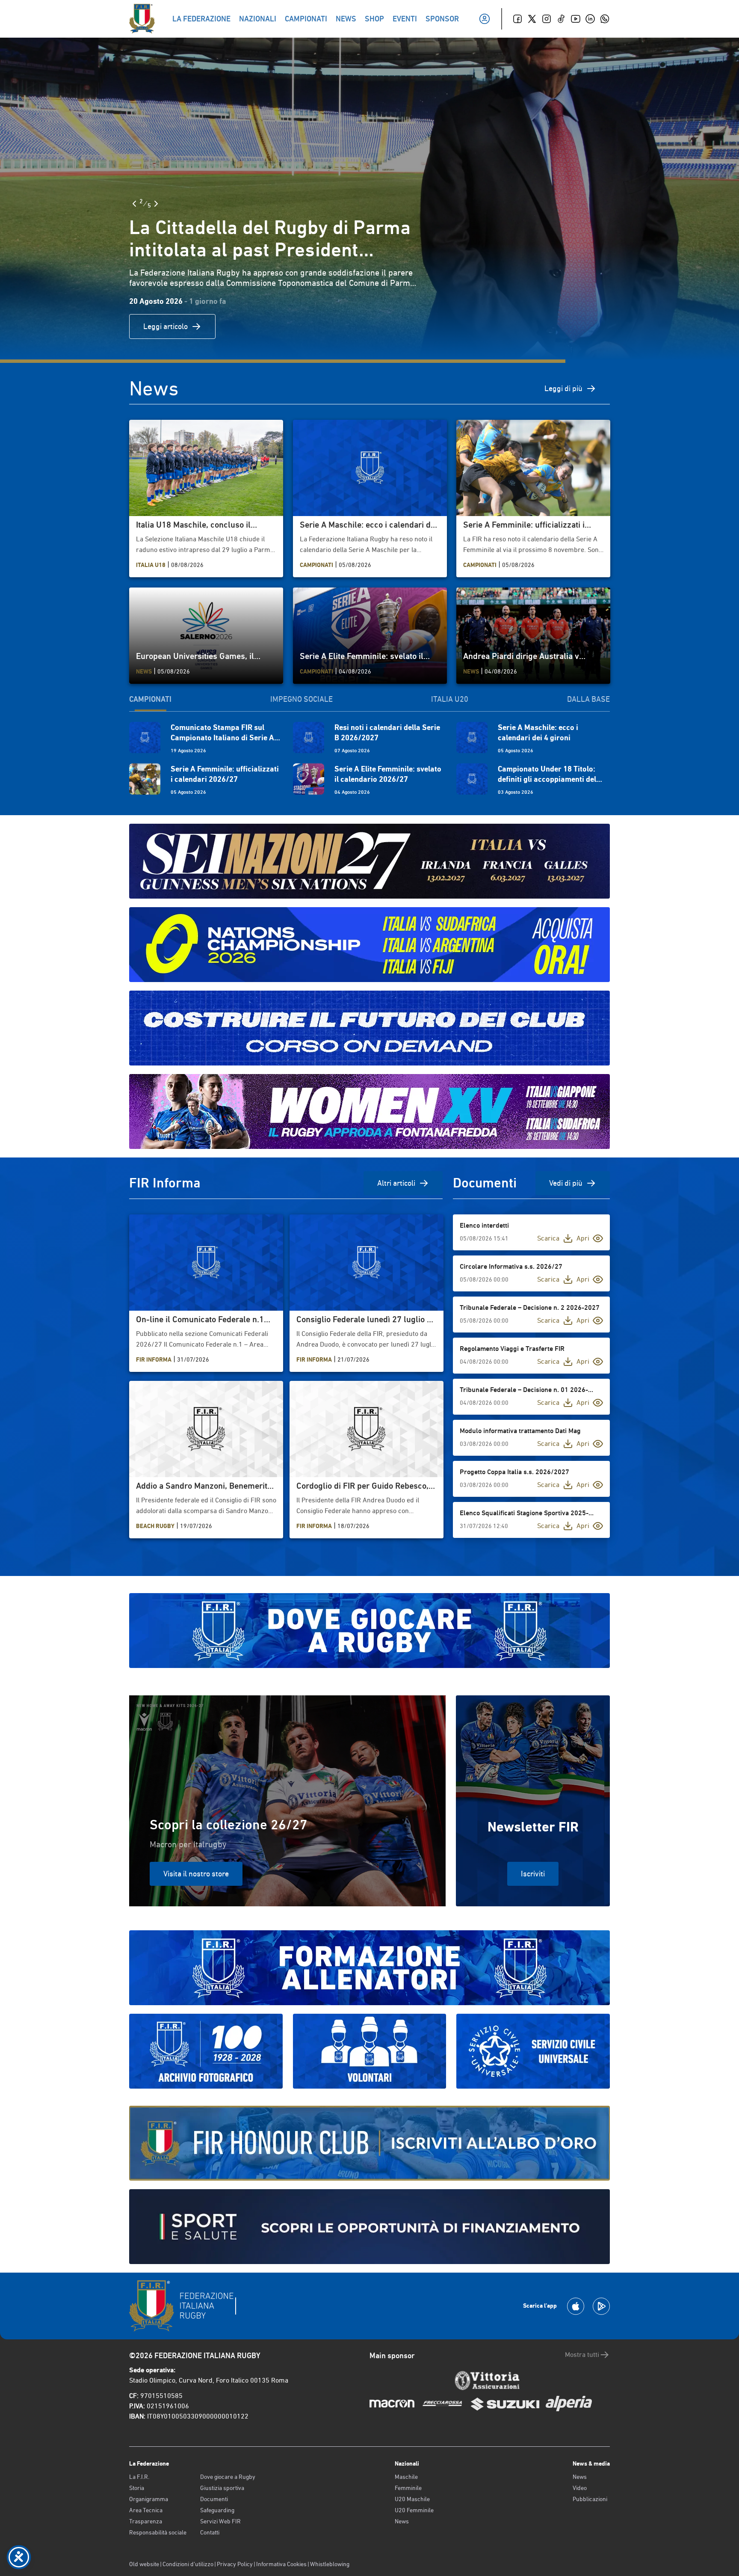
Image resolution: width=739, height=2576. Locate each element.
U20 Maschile (412, 2499)
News (402, 2521)
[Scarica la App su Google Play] (601, 2306)
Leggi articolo (166, 326)
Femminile (408, 2488)
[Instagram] (547, 19)
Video (580, 2488)
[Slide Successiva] (156, 204)
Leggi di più (563, 388)
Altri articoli (396, 1183)
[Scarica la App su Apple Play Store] (576, 2306)
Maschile (406, 2477)
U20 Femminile (414, 2510)
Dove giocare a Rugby (228, 2477)
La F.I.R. (139, 2477)
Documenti (214, 2499)
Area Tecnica (146, 2510)
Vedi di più (566, 1183)
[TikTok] (561, 19)
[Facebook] (517, 19)
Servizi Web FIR (220, 2521)
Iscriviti (533, 1874)
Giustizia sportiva (222, 2488)
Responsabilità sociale (158, 2532)
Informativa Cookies (281, 2564)
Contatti (210, 2532)
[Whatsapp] (605, 19)
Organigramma (149, 2499)
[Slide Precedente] (134, 204)
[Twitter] (532, 19)
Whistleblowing (330, 2564)
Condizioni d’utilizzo (188, 2564)
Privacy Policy (235, 2564)
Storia (137, 2488)
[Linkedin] (590, 19)
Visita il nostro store (196, 1874)
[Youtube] (576, 19)
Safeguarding (217, 2510)
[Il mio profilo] (485, 19)
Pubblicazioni (590, 2499)
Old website (144, 2564)
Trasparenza (146, 2521)
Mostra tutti (582, 2355)
